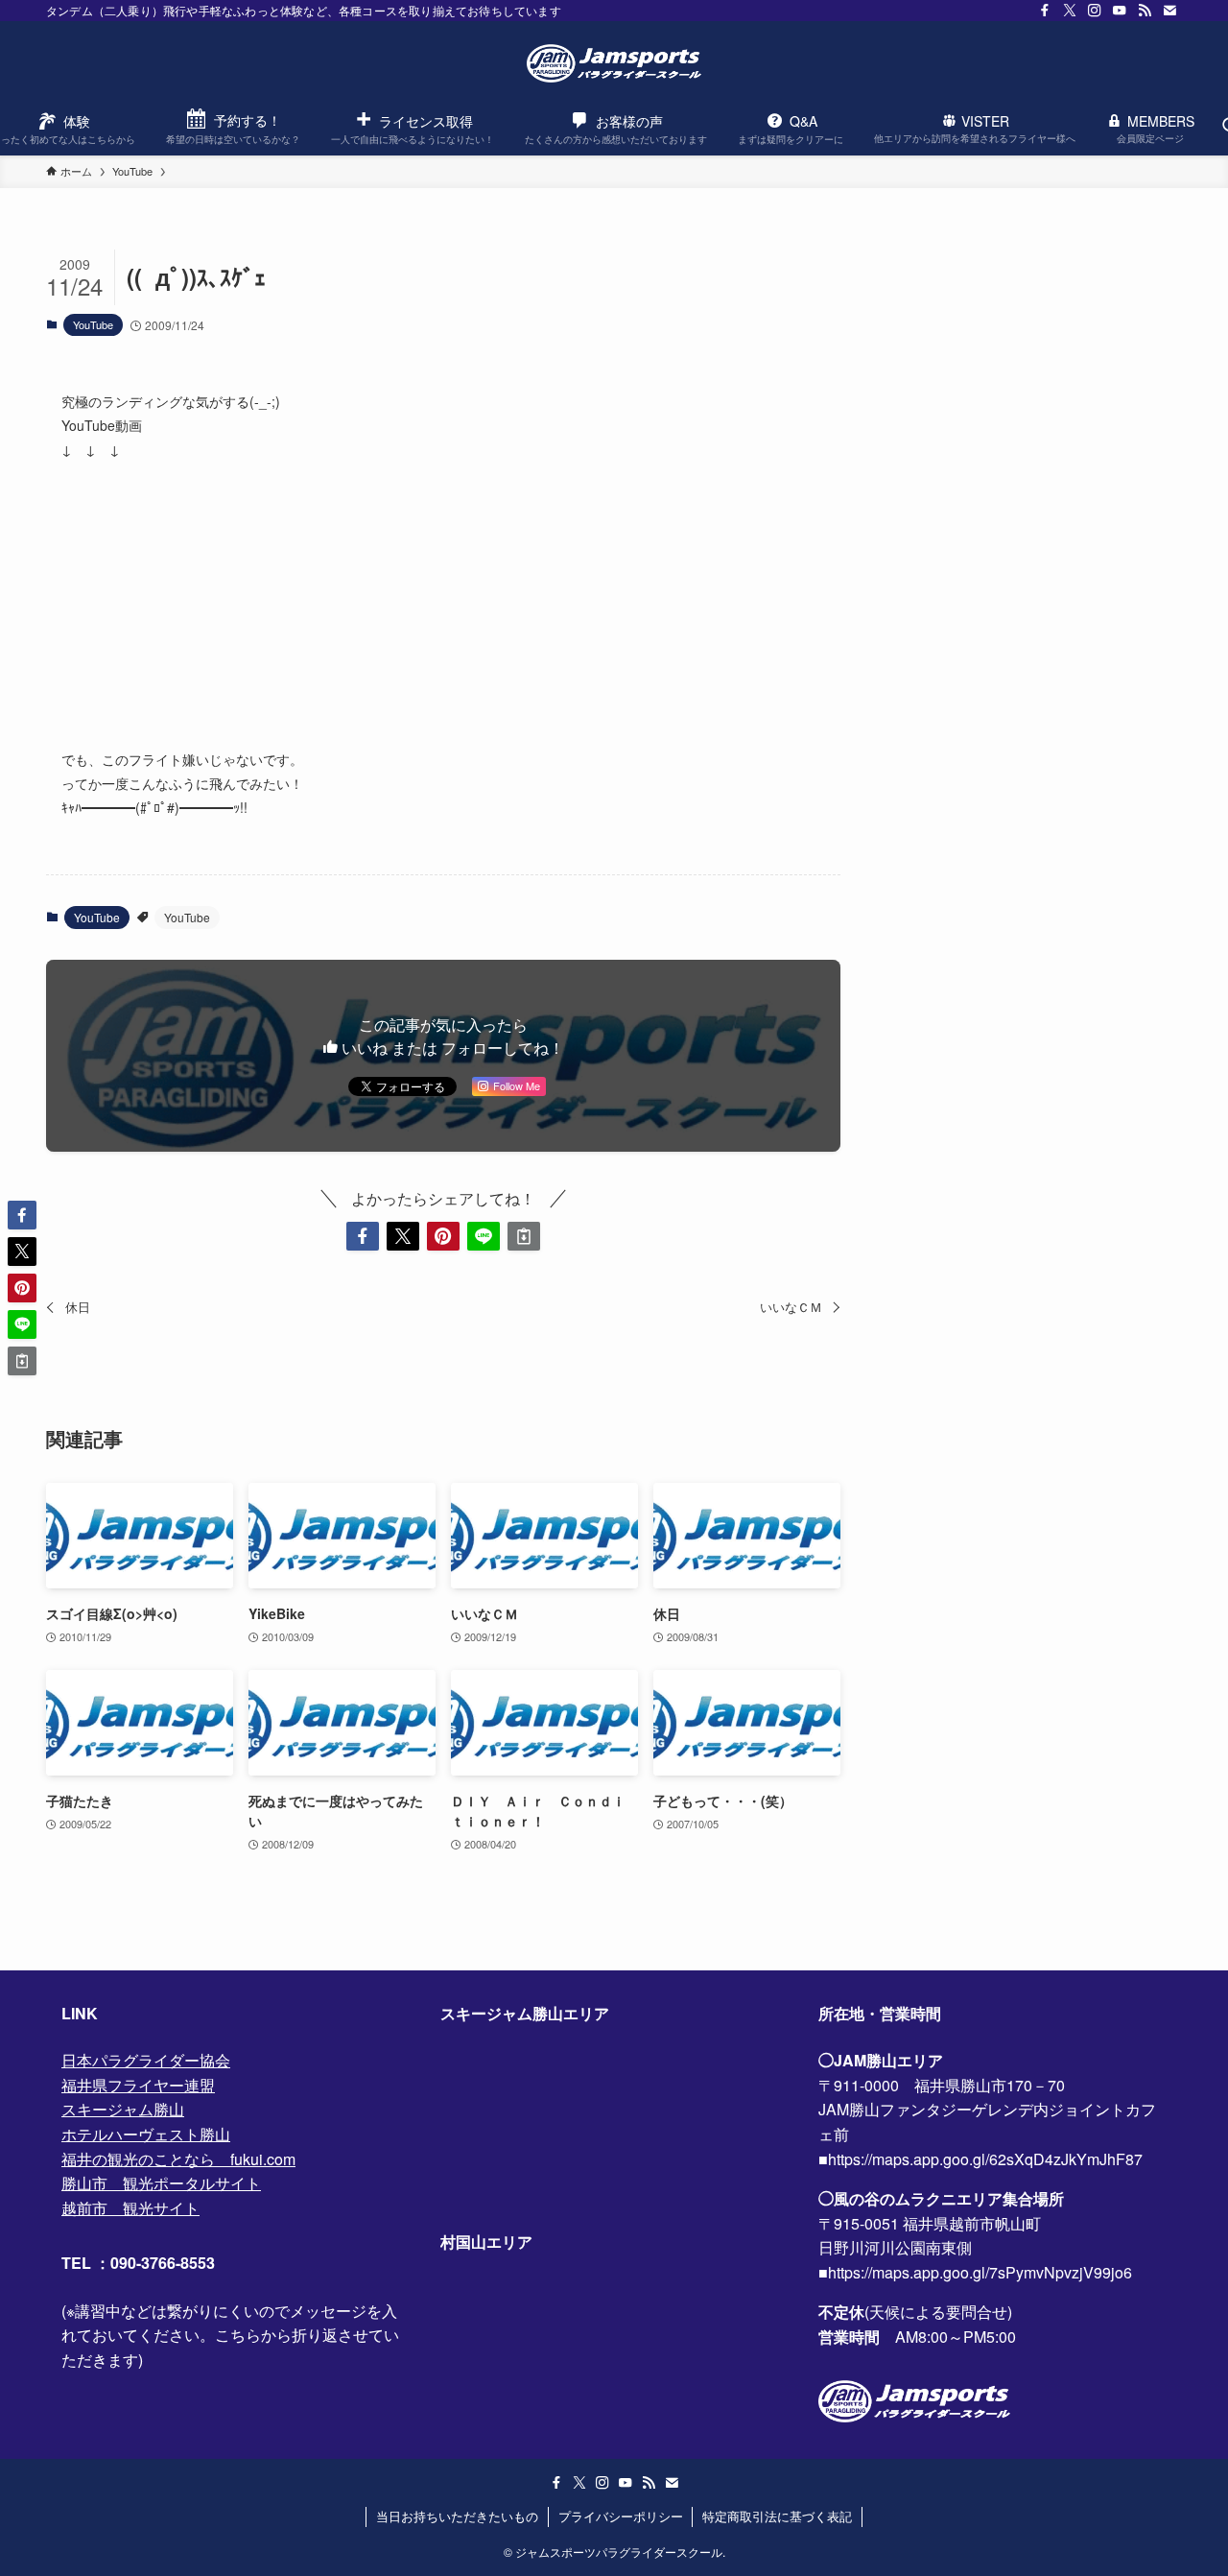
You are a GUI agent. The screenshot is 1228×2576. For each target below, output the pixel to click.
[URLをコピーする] (524, 1236)
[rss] (1145, 11)
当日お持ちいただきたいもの (457, 2516)
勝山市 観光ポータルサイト (161, 2183)
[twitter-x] (1070, 11)
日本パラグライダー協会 (146, 2060)
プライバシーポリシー (621, 2516)
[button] (363, 1236)
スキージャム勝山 (123, 2109)
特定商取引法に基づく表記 (777, 2516)
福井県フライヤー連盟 (138, 2085)
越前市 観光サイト (130, 2208)
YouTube (93, 324)
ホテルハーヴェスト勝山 (146, 2134)
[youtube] (1120, 11)
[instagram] (1095, 11)
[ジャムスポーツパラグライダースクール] (614, 63)
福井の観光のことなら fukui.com (178, 2159)
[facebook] (1045, 11)
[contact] (1169, 11)
